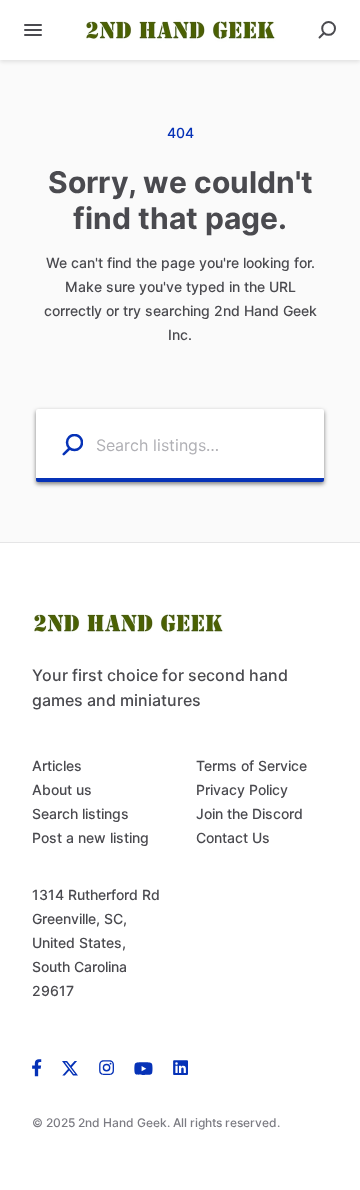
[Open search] (327, 30)
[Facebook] (42, 1067)
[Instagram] (106, 1067)
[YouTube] (143, 1067)
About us (62, 789)
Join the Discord (249, 813)
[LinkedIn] (180, 1067)
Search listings (80, 813)
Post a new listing (90, 837)
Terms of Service (251, 765)
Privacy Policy (242, 789)
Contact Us (233, 837)
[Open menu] (33, 30)
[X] (70, 1067)
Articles (57, 765)
